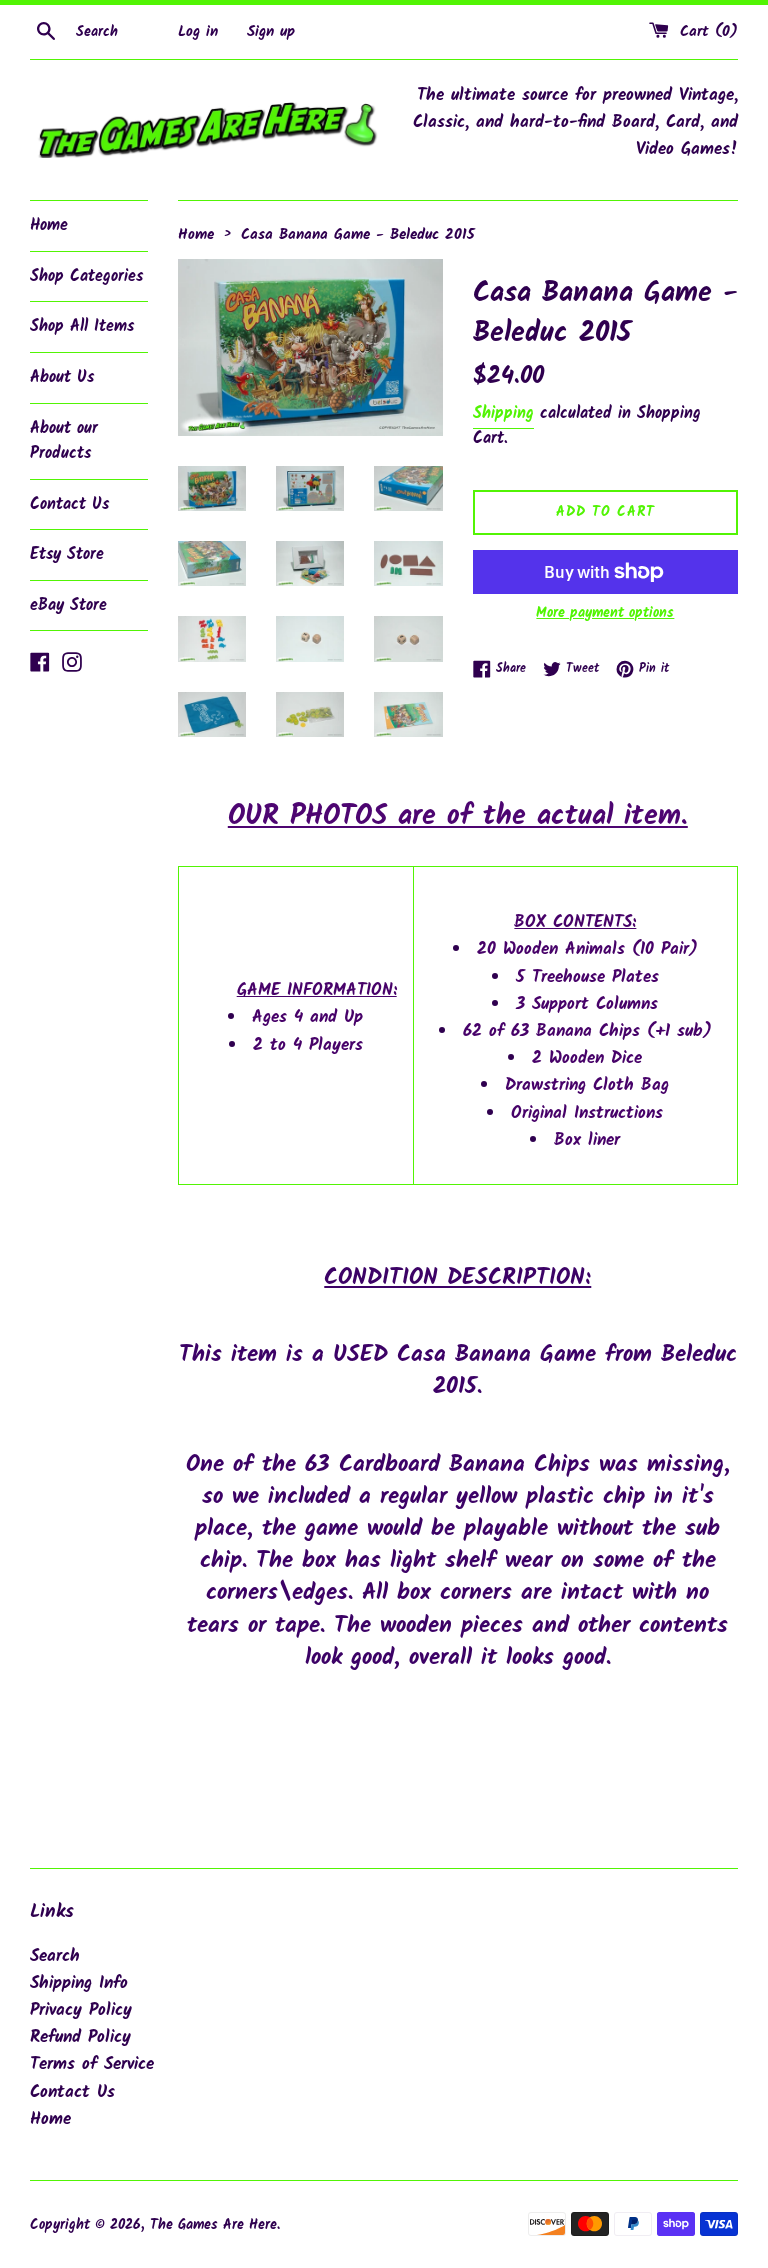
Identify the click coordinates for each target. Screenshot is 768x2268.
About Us (62, 377)
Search (55, 1956)
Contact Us (69, 504)
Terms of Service (92, 2064)
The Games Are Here (213, 2225)
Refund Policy (80, 2037)
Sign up (271, 32)
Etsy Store (67, 554)
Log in (198, 32)
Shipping (503, 413)
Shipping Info (79, 1983)
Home (49, 225)
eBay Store (68, 605)
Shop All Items (82, 326)
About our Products (64, 441)
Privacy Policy (81, 2010)
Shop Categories (86, 276)
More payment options (605, 613)
